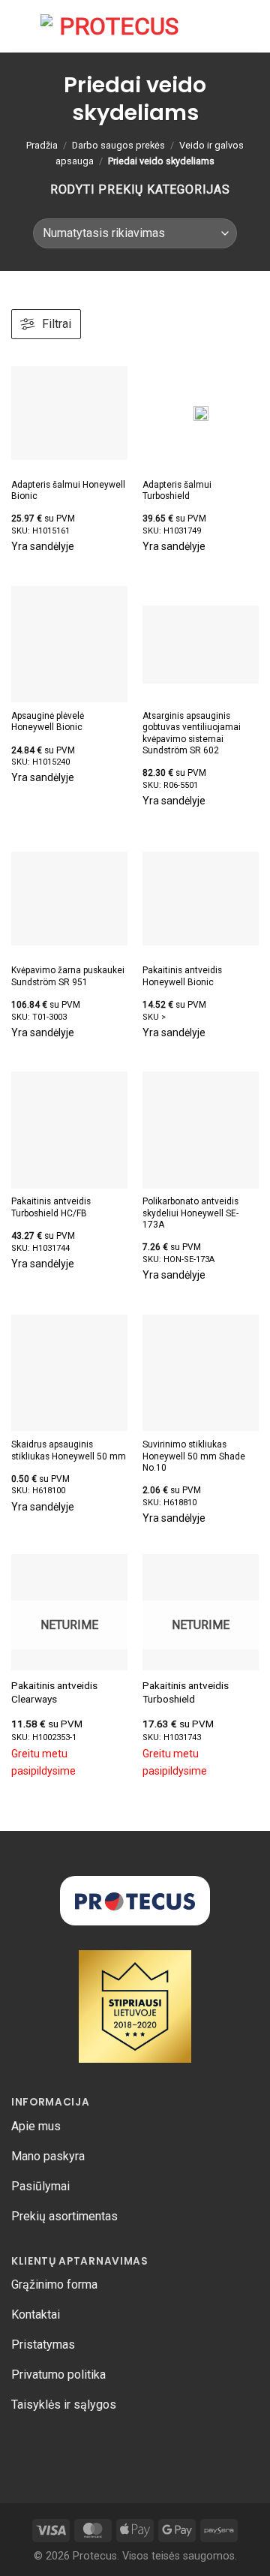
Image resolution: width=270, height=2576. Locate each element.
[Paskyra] (251, 26)
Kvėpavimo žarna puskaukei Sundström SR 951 (68, 976)
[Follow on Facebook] (23, 2446)
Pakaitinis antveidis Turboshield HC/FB (51, 1207)
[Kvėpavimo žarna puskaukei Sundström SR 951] (69, 899)
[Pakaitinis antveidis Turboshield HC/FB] (69, 1130)
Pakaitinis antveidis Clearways (54, 1692)
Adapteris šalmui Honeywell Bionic (68, 490)
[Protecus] (112, 26)
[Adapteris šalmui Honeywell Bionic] (69, 413)
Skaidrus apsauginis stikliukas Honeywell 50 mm (69, 1450)
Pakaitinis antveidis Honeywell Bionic (182, 976)
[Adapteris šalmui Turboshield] (201, 413)
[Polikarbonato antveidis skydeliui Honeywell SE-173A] (201, 1130)
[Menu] (20, 26)
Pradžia (42, 145)
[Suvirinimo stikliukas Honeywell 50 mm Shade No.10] (201, 1373)
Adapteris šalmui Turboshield (177, 490)
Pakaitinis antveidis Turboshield (186, 1692)
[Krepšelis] (226, 26)
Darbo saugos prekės (118, 145)
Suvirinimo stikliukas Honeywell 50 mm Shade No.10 (194, 1456)
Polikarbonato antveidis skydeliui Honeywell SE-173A (190, 1213)
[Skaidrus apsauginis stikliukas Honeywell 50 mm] (69, 1373)
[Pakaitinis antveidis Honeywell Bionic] (201, 899)
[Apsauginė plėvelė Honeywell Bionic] (69, 644)
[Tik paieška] (202, 26)
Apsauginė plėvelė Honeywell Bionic (48, 721)
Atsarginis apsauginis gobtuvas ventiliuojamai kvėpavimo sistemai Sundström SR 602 (192, 733)
